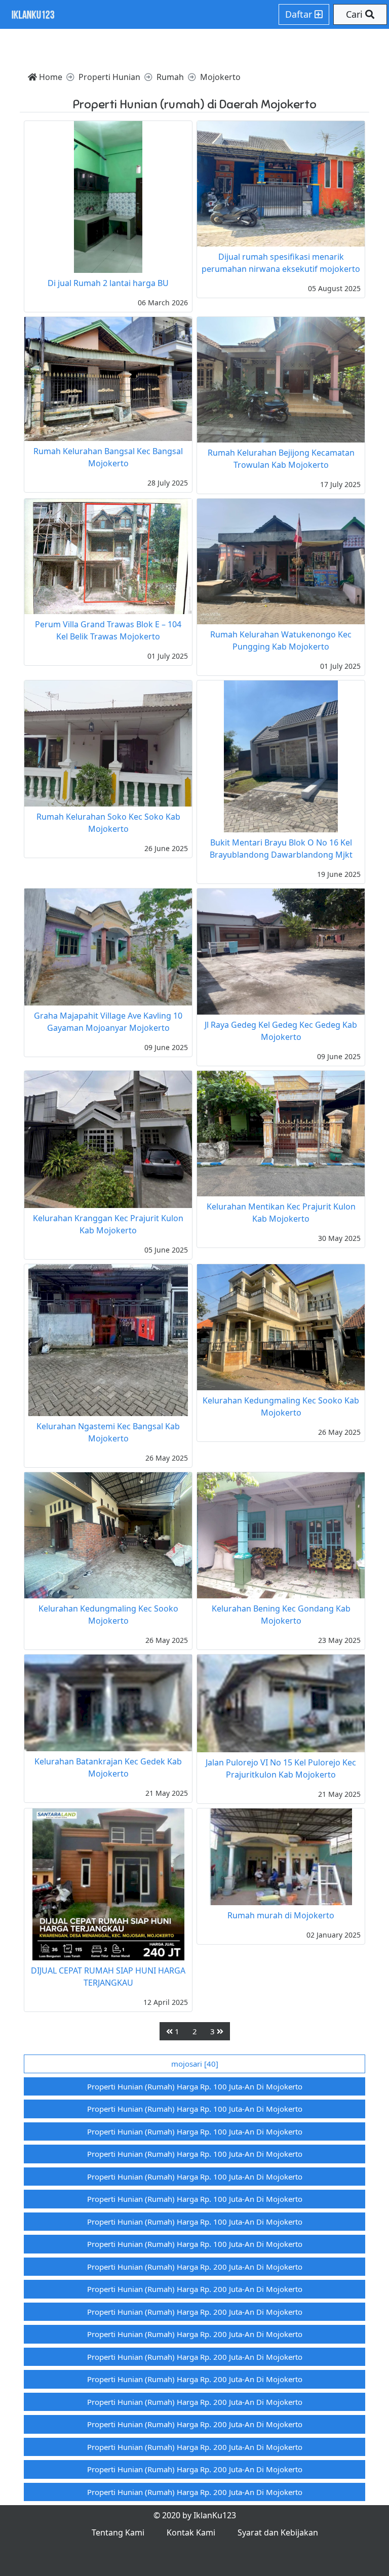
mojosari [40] (195, 2064)
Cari (356, 14)
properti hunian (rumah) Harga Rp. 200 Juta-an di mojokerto (195, 2267)
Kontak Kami (191, 2532)
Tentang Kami (118, 2532)
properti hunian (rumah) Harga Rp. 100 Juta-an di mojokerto (195, 2086)
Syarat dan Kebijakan (278, 2532)
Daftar (300, 14)
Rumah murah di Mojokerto (281, 1915)
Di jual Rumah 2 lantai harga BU (108, 283)
